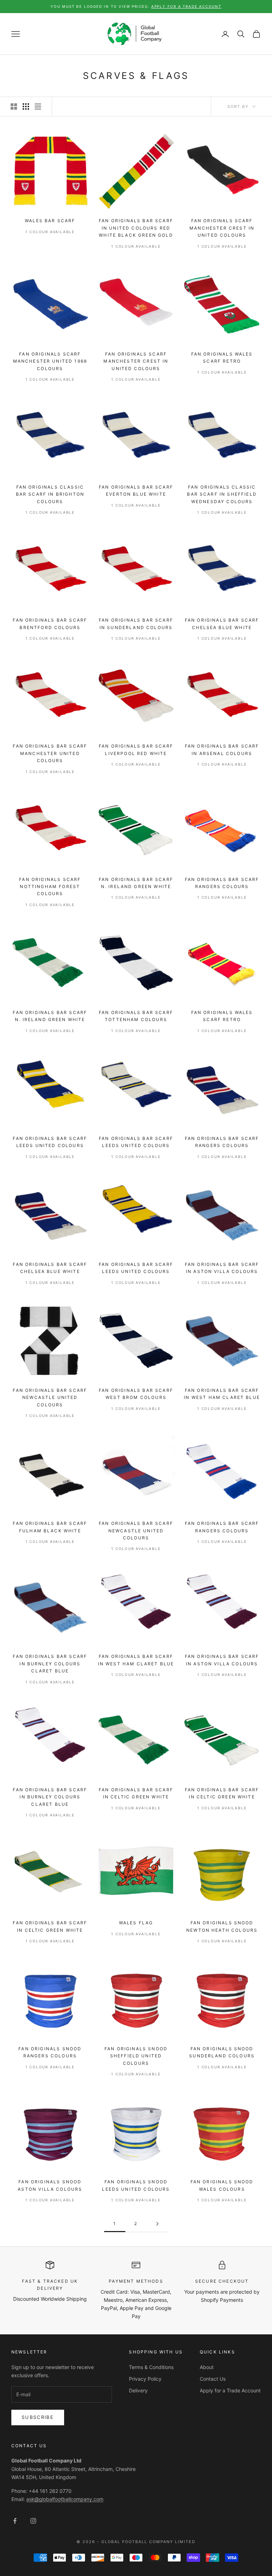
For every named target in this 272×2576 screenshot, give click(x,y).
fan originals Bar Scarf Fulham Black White (50, 1527)
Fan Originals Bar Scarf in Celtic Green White (136, 1793)
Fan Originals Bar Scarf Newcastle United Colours (50, 1398)
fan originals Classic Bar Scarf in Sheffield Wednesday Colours (222, 494)
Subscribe (38, 2417)
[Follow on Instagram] (33, 2521)
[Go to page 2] (157, 2224)
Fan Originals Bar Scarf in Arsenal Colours (222, 750)
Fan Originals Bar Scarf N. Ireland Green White (136, 883)
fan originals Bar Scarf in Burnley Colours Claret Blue (50, 1664)
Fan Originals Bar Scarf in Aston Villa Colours (222, 1268)
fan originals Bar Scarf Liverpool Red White (136, 750)
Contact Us (213, 2379)
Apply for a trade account (186, 6)
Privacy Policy (145, 2379)
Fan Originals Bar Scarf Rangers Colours (222, 883)
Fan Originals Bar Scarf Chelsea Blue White (222, 624)
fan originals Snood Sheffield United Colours (136, 2056)
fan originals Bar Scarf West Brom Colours (136, 1394)
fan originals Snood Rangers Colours (50, 2052)
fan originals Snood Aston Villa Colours (50, 2185)
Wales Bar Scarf (50, 221)
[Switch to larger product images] (14, 106)
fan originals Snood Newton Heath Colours (222, 1926)
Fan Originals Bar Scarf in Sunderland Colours (136, 624)
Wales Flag (136, 1923)
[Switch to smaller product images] (26, 106)
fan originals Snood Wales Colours (222, 2185)
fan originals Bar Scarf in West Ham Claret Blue (222, 1394)
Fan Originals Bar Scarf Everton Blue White (136, 491)
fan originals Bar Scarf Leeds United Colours (50, 1142)
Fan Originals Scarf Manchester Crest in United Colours (222, 228)
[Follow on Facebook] (15, 2521)
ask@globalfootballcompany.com (65, 2499)
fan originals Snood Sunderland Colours (222, 2052)
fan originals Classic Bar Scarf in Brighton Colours (50, 494)
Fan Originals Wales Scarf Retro (222, 358)
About (207, 2367)
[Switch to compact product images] (38, 106)
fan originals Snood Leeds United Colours (136, 2185)
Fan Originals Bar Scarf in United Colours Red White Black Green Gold (136, 228)
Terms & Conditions (151, 2367)
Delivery (138, 2390)
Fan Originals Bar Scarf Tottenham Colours (136, 1016)
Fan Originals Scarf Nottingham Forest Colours (50, 887)
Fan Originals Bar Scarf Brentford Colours (50, 624)
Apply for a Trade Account (230, 2390)
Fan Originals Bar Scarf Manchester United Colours (50, 753)
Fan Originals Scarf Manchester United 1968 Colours (50, 361)
